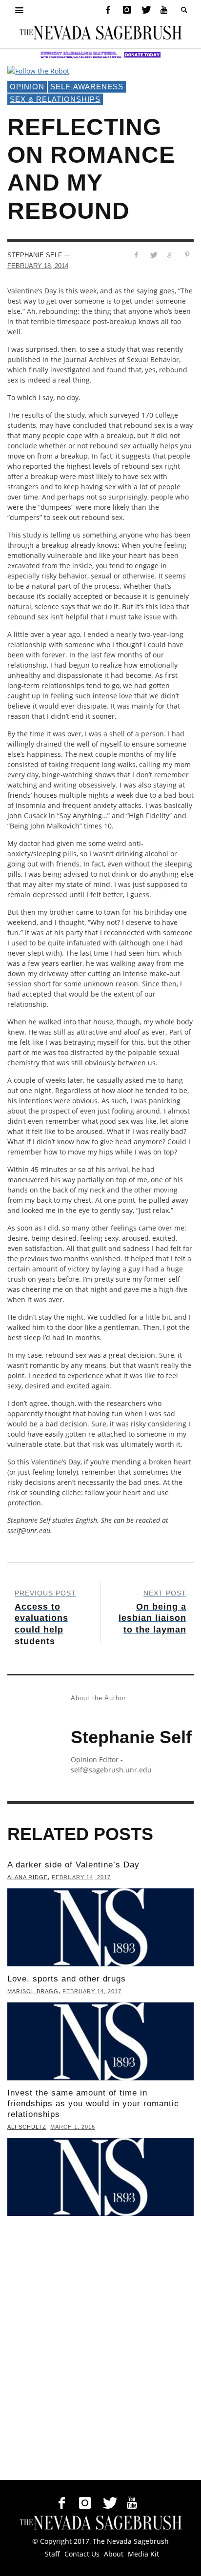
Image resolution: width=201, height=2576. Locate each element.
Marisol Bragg (33, 1991)
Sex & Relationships (55, 99)
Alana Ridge (28, 1877)
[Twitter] (145, 10)
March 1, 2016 (73, 2127)
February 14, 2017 (81, 1877)
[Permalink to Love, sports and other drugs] (100, 2041)
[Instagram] (127, 10)
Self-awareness (87, 87)
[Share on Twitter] (153, 255)
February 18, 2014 (38, 266)
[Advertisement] (100, 2350)
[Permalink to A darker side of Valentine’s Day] (100, 1927)
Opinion (27, 87)
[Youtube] (164, 10)
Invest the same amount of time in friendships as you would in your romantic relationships (93, 2104)
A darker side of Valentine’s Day (73, 1865)
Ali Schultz (27, 2127)
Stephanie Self (35, 255)
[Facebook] (108, 10)
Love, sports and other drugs (67, 1979)
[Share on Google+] (170, 255)
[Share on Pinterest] (187, 255)
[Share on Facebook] (136, 255)
